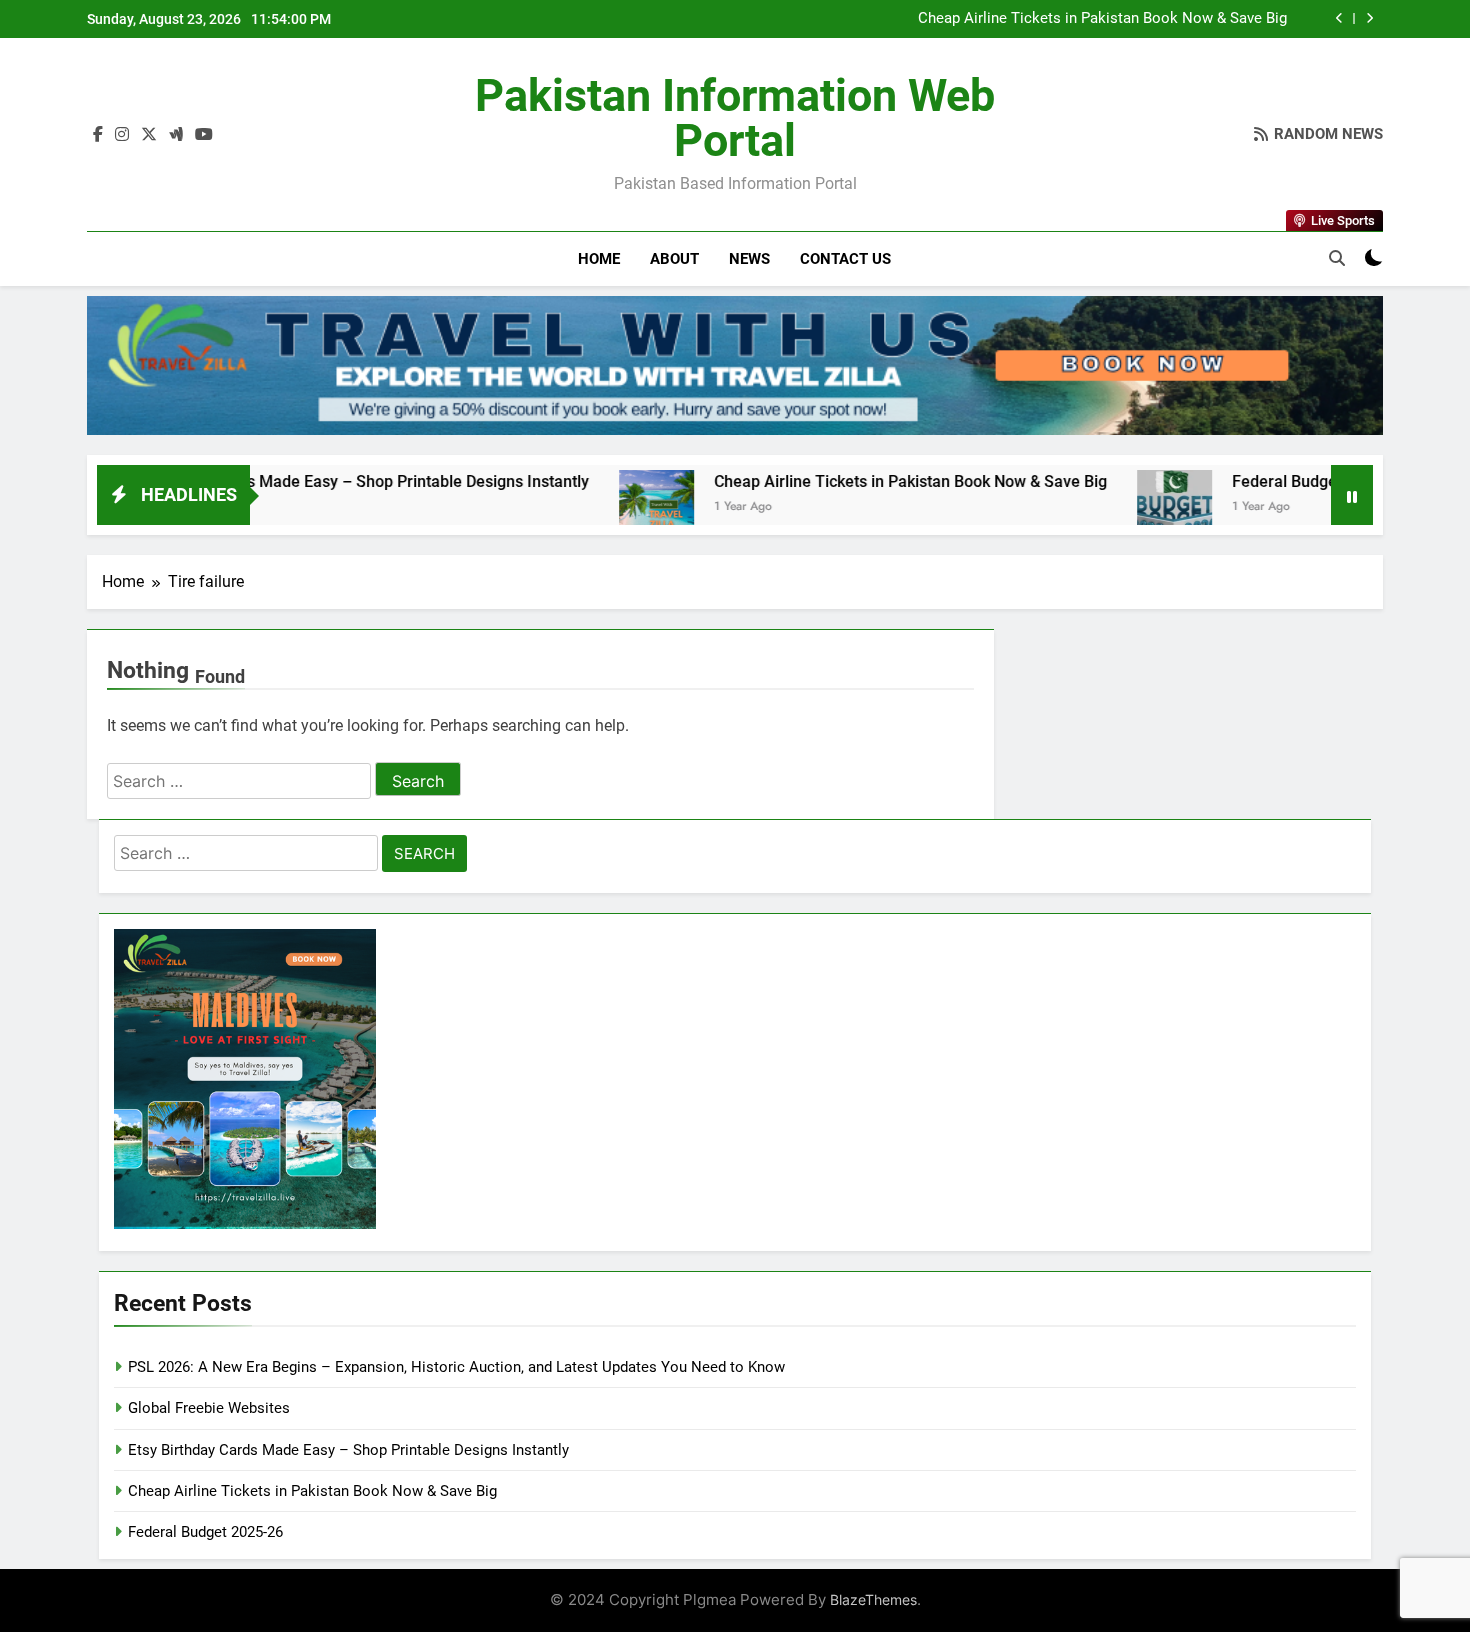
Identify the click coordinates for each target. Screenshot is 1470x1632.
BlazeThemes (873, 1599)
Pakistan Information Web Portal (735, 118)
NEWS (749, 259)
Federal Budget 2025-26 (1240, 481)
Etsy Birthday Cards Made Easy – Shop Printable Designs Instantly (274, 481)
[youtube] (204, 135)
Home (599, 259)
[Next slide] (1369, 18)
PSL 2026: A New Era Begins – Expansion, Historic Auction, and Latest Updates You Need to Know (456, 1367)
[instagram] (122, 135)
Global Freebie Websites (209, 1408)
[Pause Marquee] (1352, 495)
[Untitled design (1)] (735, 365)
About (674, 259)
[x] (149, 135)
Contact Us (845, 259)
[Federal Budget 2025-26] (1096, 507)
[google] (176, 135)
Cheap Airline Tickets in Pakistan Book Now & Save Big (1102, 19)
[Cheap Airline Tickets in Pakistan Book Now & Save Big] (578, 507)
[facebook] (98, 135)
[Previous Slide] (1339, 18)
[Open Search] (1337, 258)
